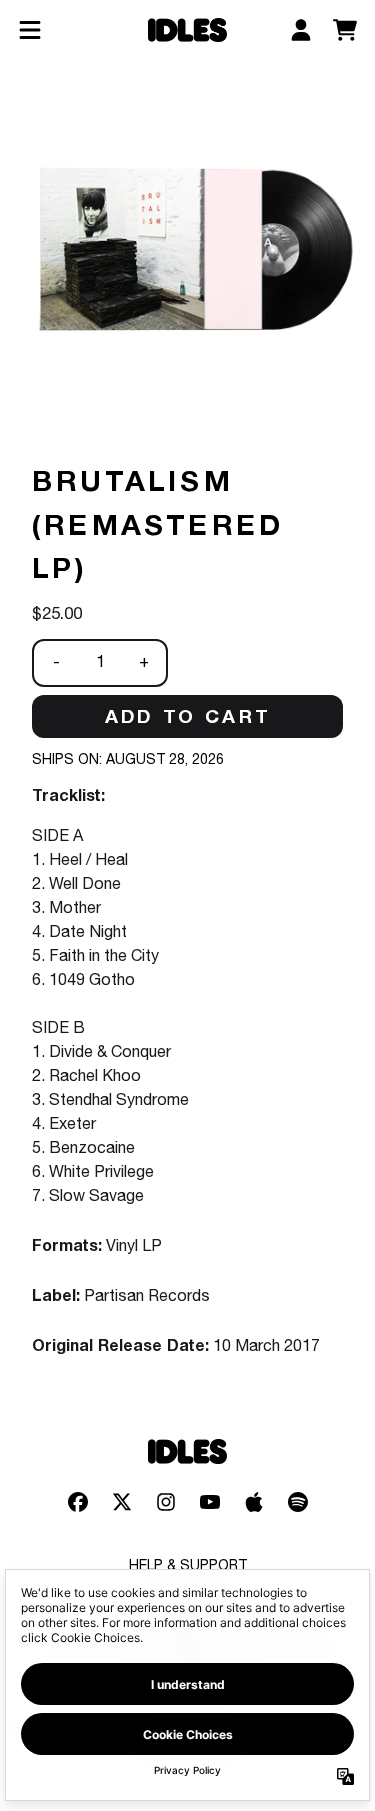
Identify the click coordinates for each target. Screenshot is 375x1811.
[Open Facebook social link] (78, 1502)
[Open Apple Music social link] (254, 1502)
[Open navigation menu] (30, 30)
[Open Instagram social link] (166, 1502)
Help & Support (188, 1566)
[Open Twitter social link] (122, 1502)
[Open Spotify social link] (298, 1502)
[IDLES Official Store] (188, 30)
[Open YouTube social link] (210, 1502)
